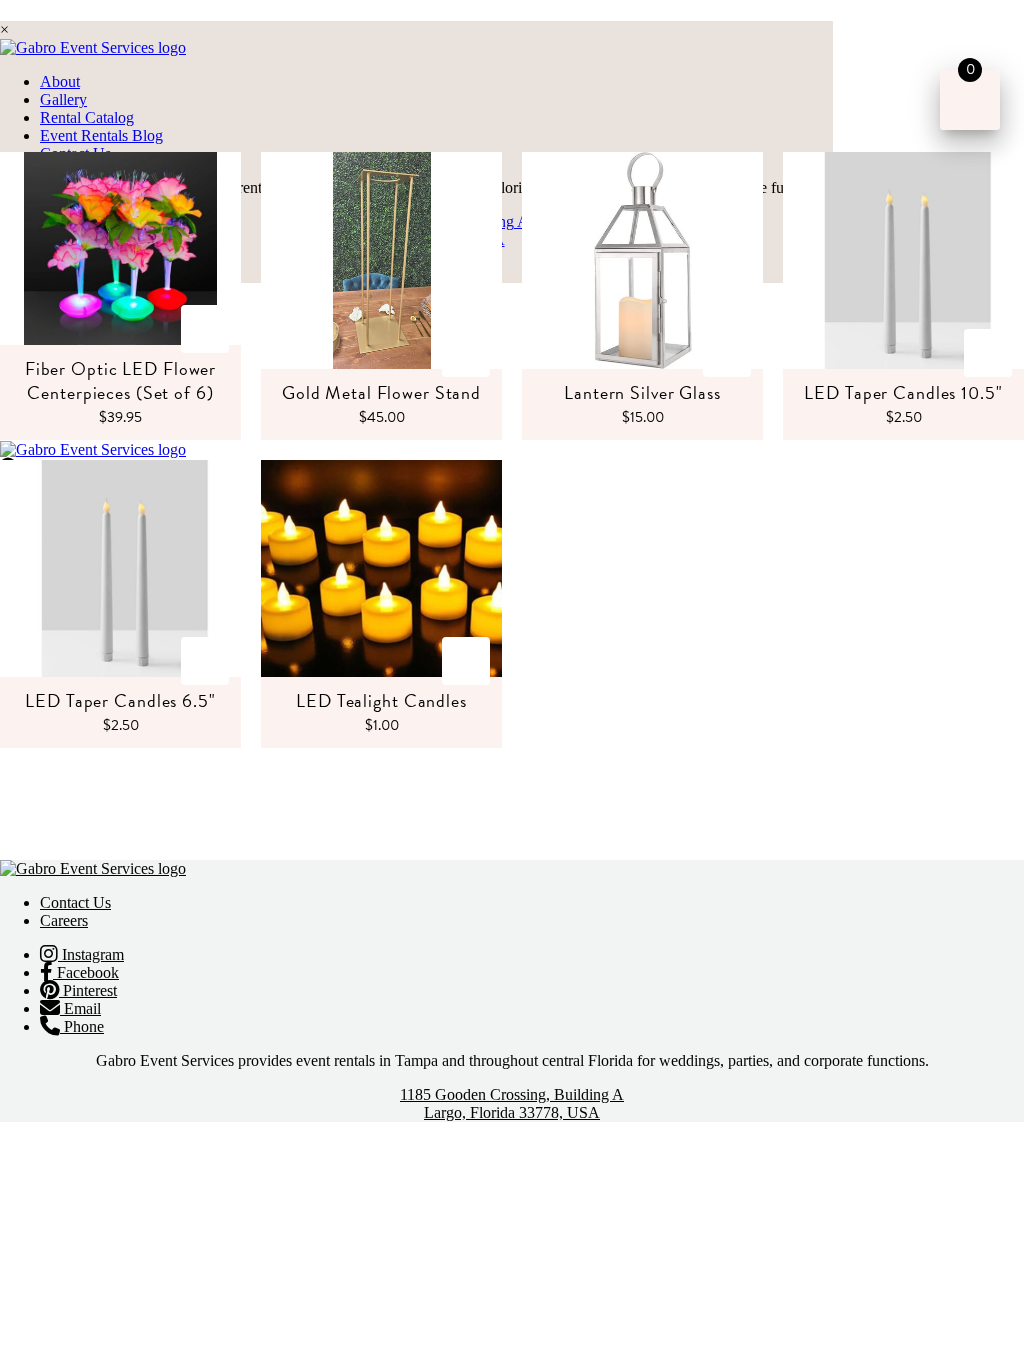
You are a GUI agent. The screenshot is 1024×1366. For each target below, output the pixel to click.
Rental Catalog (87, 117)
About (60, 81)
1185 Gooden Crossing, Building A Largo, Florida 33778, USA (512, 1103)
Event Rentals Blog (101, 135)
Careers (64, 920)
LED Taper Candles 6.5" (120, 700)
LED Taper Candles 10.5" (903, 392)
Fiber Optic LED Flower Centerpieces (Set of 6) (120, 381)
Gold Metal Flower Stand (381, 392)
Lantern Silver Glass (642, 392)
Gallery (63, 99)
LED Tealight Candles (381, 700)
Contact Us (75, 902)
